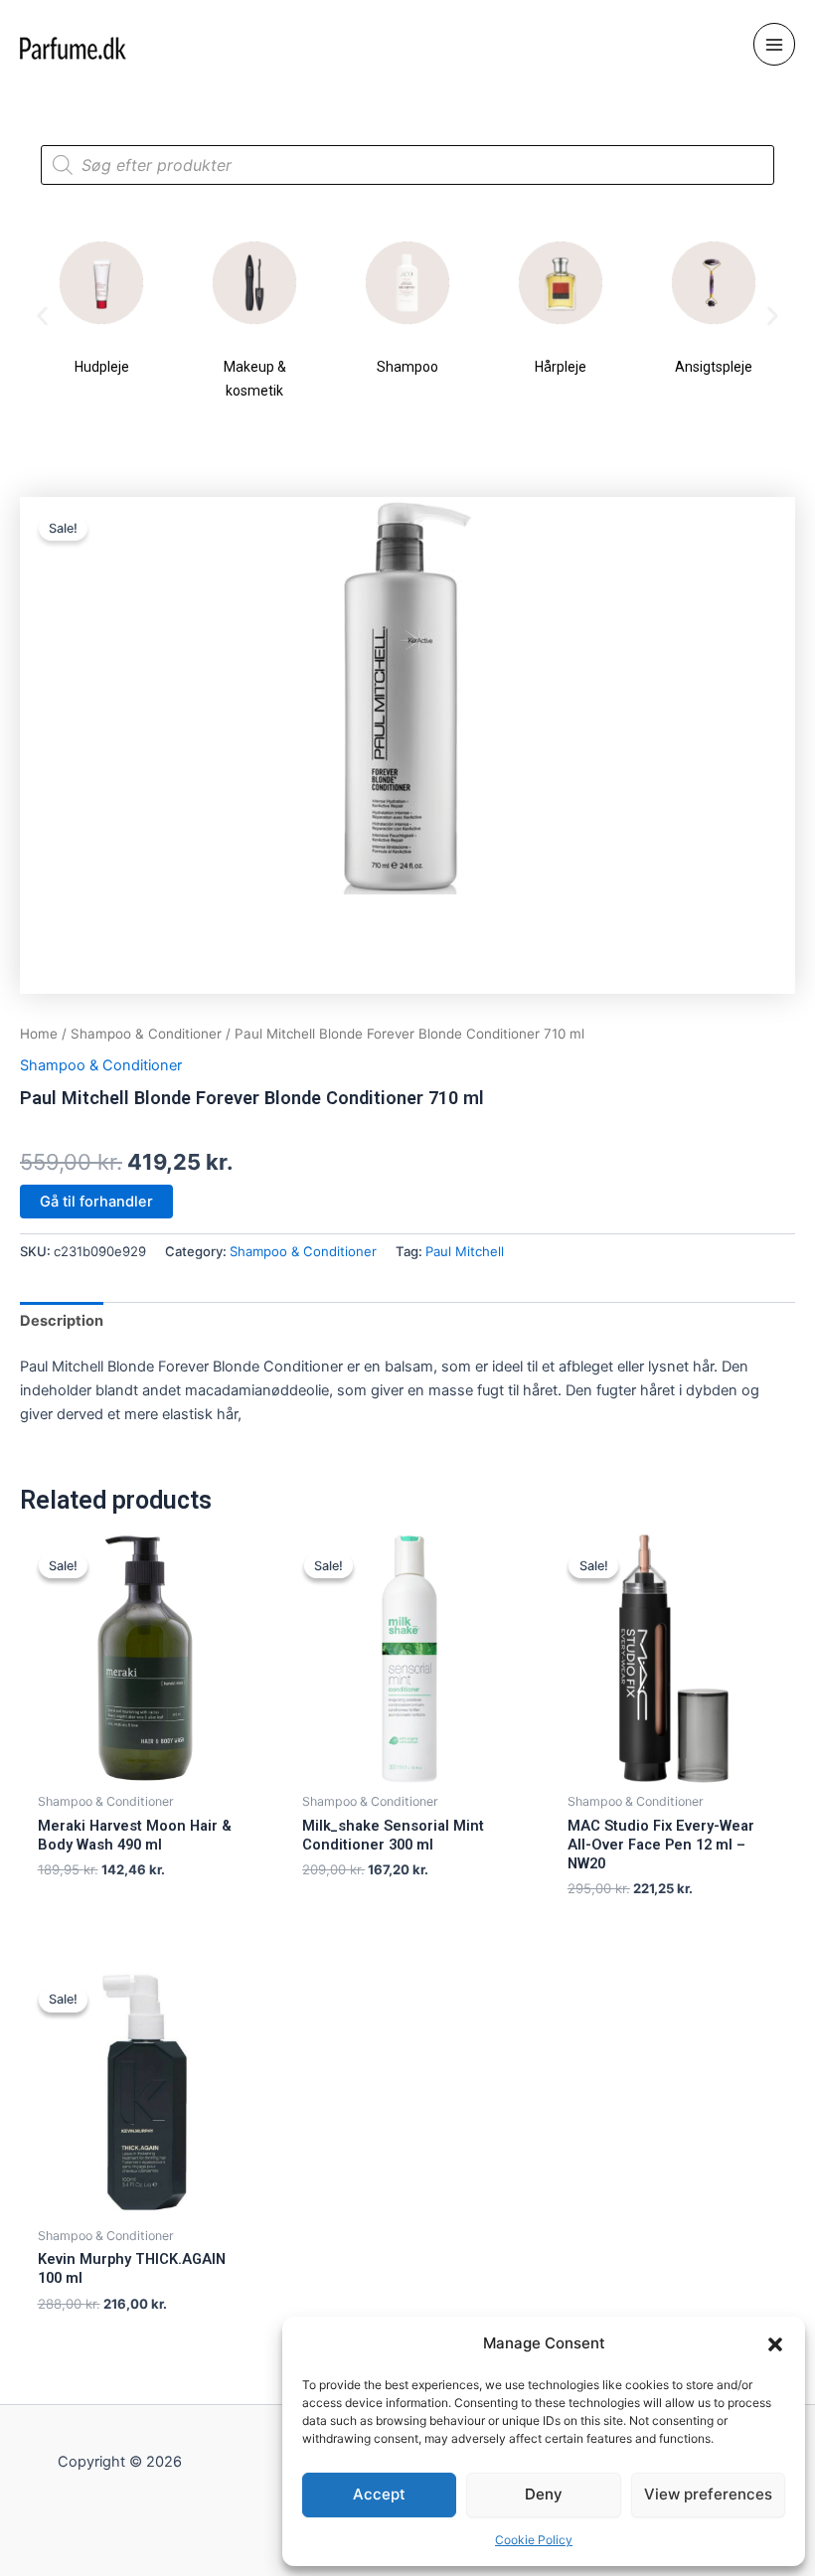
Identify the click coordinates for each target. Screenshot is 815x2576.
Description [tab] (62, 1321)
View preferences (708, 2494)
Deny (544, 2494)
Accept (379, 2494)
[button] (775, 2344)
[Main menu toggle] (774, 44)
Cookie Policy (534, 2540)
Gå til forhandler (96, 1202)
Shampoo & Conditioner (146, 1034)
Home (39, 1034)
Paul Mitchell (465, 1251)
